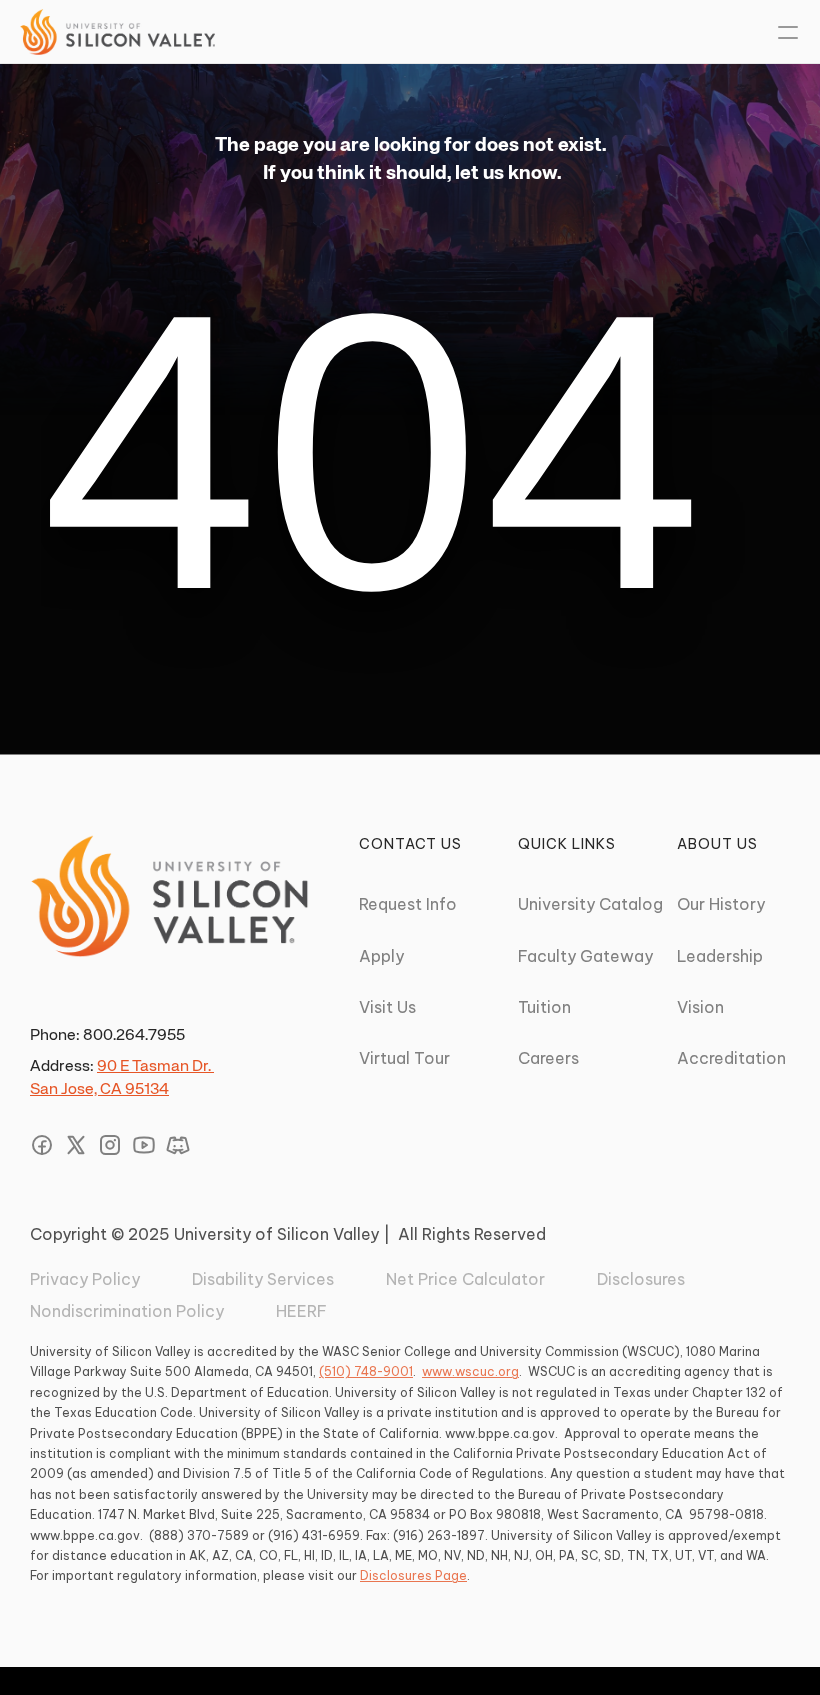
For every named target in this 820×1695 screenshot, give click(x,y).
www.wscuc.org (470, 1371)
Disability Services (263, 1279)
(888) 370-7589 (199, 1535)
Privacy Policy (85, 1279)
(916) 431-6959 (314, 1535)
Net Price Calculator (465, 1279)
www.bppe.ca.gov (500, 1433)
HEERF (301, 1311)
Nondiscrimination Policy (127, 1311)
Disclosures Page (413, 1575)
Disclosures (641, 1279)
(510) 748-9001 (366, 1371)
